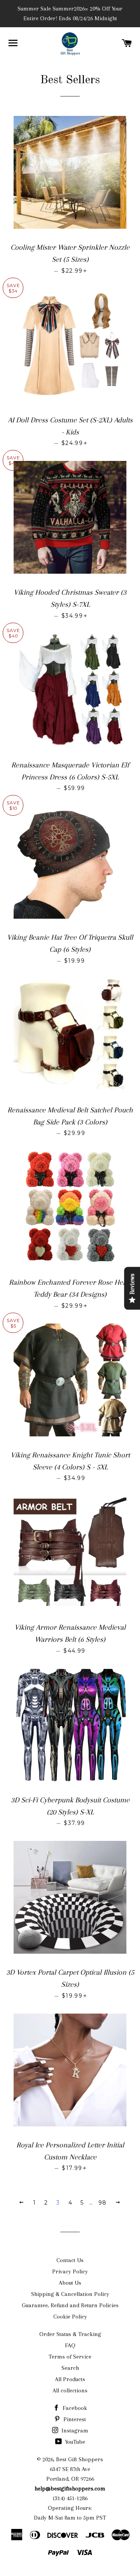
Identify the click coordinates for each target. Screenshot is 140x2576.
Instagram (74, 2431)
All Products (70, 2379)
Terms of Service (70, 2357)
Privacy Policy (70, 2271)
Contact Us (70, 2260)
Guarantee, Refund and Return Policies (70, 2305)
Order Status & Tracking (70, 2334)
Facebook (74, 2408)
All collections (70, 2390)
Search (70, 2368)
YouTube (74, 2442)
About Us (70, 2283)
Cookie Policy (70, 2317)
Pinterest (74, 2419)
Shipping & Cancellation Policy (70, 2294)
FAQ (70, 2345)
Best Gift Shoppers (80, 2459)
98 (103, 2203)
